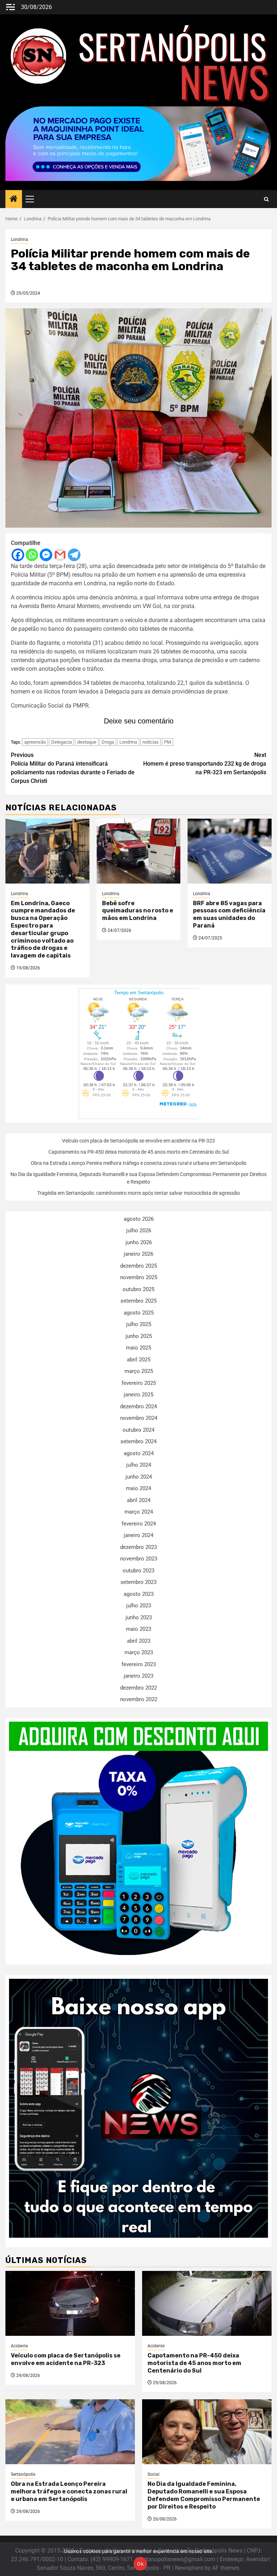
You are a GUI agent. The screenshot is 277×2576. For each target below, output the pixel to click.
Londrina (19, 239)
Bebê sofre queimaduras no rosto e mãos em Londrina (138, 911)
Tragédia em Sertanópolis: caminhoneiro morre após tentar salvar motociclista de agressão (138, 1193)
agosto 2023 (139, 1594)
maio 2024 (138, 1488)
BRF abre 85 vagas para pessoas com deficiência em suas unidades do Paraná (229, 914)
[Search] (266, 199)
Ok (140, 2564)
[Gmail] (60, 555)
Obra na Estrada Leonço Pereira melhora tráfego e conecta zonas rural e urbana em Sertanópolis (138, 1163)
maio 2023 (138, 1629)
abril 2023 (139, 1641)
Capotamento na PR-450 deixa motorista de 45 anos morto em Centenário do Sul (138, 1152)
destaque (87, 742)
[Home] (14, 199)
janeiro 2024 (138, 1535)
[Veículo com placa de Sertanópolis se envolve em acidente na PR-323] (70, 2303)
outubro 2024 (138, 1430)
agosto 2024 (139, 1453)
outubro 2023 (138, 1571)
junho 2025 (139, 1336)
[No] (268, 2559)
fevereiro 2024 (139, 1524)
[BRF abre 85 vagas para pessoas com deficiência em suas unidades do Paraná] (230, 851)
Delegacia (61, 742)
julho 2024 (139, 1465)
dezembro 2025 (138, 1266)
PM (168, 742)
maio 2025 (138, 1348)
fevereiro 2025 (139, 1383)
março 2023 (139, 1652)
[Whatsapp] (32, 555)
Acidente (19, 2346)
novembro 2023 (139, 1559)
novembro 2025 (139, 1277)
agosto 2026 (139, 1219)
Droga (108, 742)
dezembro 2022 (138, 1688)
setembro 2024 (138, 1441)
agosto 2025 (139, 1313)
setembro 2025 (138, 1301)
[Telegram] (74, 555)
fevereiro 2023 (139, 1664)
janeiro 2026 (138, 1254)
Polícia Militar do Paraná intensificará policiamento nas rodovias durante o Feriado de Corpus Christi (73, 768)
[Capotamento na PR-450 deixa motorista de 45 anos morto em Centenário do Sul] (207, 2303)
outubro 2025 (138, 1289)
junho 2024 (139, 1477)
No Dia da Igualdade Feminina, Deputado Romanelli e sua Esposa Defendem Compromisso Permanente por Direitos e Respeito (204, 2495)
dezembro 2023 (138, 1547)
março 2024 (139, 1512)
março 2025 (139, 1371)
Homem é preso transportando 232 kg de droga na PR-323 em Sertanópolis (205, 764)
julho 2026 (139, 1230)
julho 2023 (139, 1606)
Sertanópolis (23, 2474)
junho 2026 (139, 1242)
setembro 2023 (138, 1582)
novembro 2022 (139, 1699)
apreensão (35, 742)
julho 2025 (139, 1324)
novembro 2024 (139, 1418)
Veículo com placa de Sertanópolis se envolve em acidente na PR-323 (138, 1141)
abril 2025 (139, 1360)
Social (153, 2474)
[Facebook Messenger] (46, 555)
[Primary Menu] (33, 199)
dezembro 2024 (138, 1406)
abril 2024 (139, 1500)
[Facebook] (18, 555)
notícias (151, 742)
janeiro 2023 (138, 1676)
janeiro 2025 (138, 1395)
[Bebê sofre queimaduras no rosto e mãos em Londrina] (139, 851)
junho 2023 (139, 1617)
